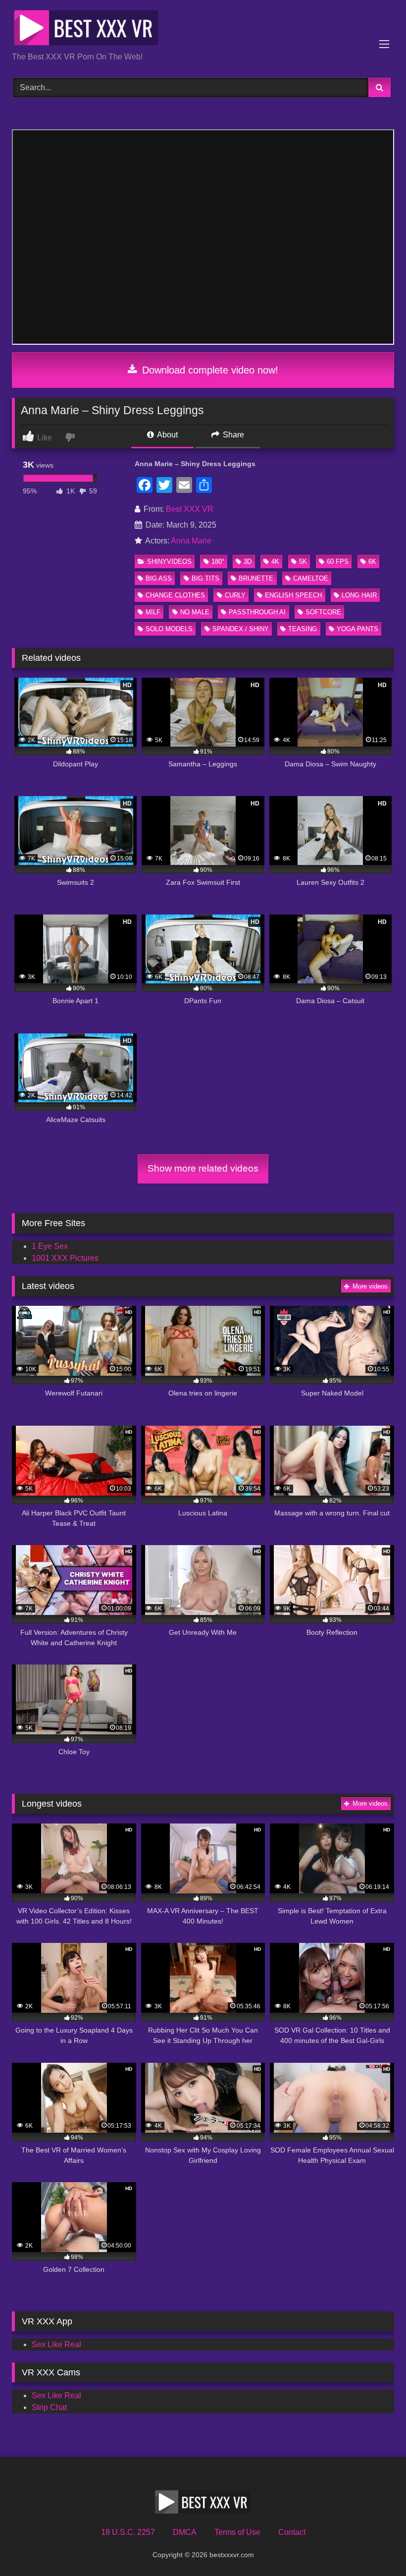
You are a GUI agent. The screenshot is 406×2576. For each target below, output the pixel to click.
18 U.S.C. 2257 (128, 2532)
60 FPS (338, 562)
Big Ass (159, 578)
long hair (359, 595)
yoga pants (357, 629)
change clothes (175, 595)
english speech (293, 595)
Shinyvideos (169, 562)
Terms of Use (237, 2532)
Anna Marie (191, 541)
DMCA (185, 2532)
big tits (205, 578)
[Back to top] (375, 2547)
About (167, 435)
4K (275, 562)
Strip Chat (49, 2407)
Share (232, 435)
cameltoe (311, 578)
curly (235, 595)
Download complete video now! (209, 370)
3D (248, 562)
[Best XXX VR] (203, 29)
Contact (292, 2532)
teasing (303, 629)
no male (195, 612)
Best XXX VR (190, 509)
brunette (256, 578)
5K (303, 562)
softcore (323, 612)
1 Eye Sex (50, 1246)
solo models (169, 629)
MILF (153, 612)
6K (372, 562)
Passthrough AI (257, 612)
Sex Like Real (56, 2344)
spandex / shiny (241, 629)
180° (218, 562)
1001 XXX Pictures (65, 1258)
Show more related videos (203, 1168)
